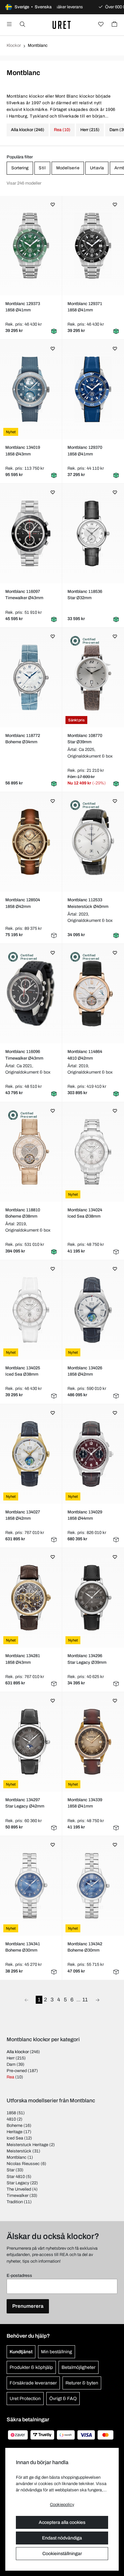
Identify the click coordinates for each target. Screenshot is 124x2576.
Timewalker (18, 2196)
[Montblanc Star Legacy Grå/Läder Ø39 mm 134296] (93, 1598)
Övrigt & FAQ (63, 2399)
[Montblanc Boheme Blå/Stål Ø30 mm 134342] (93, 1886)
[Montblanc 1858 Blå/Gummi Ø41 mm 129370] (93, 389)
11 (85, 2000)
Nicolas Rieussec (23, 2164)
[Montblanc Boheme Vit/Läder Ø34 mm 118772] (31, 678)
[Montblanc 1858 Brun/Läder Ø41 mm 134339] (93, 1742)
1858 (11, 2113)
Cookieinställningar (62, 2554)
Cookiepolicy (62, 2505)
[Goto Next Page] (98, 2000)
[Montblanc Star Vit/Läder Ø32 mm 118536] (93, 533)
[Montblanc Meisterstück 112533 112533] (93, 842)
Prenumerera (28, 2306)
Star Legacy (18, 2183)
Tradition (15, 2202)
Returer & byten (82, 2383)
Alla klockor (18, 2052)
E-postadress (19, 2276)
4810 (11, 2119)
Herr (11, 2058)
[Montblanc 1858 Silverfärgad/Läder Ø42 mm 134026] (93, 1310)
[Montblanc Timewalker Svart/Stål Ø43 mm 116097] (31, 533)
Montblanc (17, 2157)
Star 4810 (16, 2177)
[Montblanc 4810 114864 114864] (93, 994)
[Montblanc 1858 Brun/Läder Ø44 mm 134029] (93, 1454)
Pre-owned (17, 2071)
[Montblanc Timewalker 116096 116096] (31, 994)
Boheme (15, 2126)
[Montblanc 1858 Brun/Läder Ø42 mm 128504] (31, 842)
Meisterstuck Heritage (27, 2145)
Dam (11, 2064)
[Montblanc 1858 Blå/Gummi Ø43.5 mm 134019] (31, 389)
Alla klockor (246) (28, 130)
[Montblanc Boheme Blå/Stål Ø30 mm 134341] (31, 1886)
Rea (10, 2077)
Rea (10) (62, 130)
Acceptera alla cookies (62, 2522)
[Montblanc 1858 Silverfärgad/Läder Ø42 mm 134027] (31, 1454)
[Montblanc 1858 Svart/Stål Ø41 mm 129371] (93, 246)
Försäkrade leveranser (33, 2383)
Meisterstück (19, 2151)
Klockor (14, 45)
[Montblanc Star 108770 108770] (93, 678)
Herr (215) (90, 130)
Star (11, 2170)
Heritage (15, 2132)
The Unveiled (19, 2189)
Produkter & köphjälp (31, 2367)
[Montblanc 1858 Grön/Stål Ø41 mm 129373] (31, 246)
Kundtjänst (21, 2352)
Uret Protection (25, 2399)
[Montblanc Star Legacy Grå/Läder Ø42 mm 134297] (31, 1742)
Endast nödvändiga (62, 2538)
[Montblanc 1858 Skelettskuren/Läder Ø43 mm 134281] (31, 1598)
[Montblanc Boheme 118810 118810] (31, 1152)
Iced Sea (15, 2138)
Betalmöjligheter (79, 2367)
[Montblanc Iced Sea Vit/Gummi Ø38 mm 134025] (31, 1310)
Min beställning (57, 2352)
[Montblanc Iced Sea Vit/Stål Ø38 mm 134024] (93, 1152)
